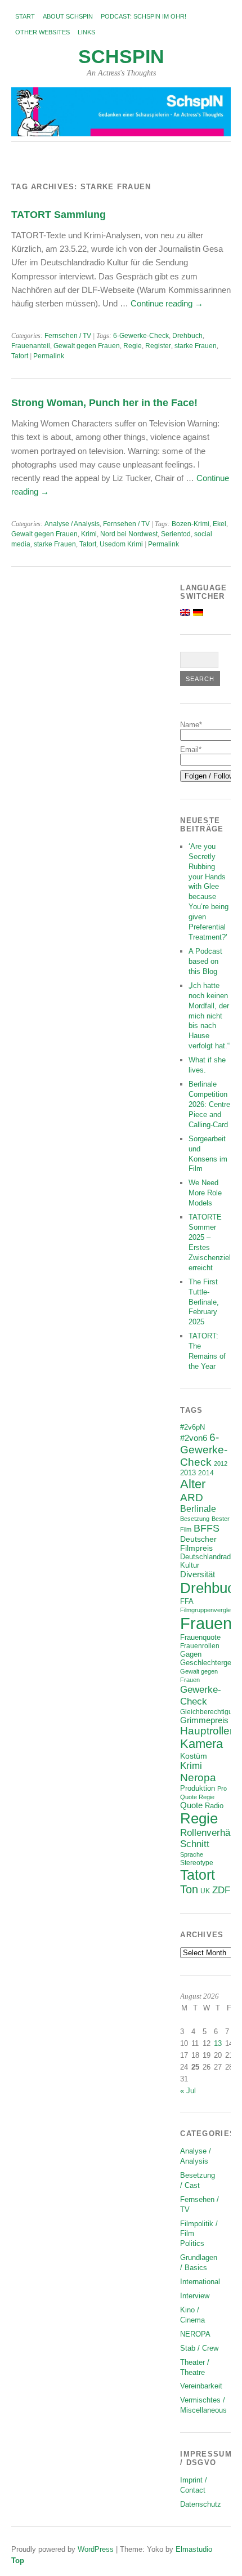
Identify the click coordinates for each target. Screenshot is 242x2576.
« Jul (188, 2091)
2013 (188, 1473)
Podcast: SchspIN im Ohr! (144, 16)
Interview (195, 2296)
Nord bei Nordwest (129, 534)
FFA (187, 1601)
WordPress (96, 2549)
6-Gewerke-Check (141, 336)
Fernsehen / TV (68, 336)
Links (86, 32)
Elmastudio (194, 2549)
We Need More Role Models (205, 1193)
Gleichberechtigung (210, 1712)
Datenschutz (201, 2504)
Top (18, 2561)
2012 (221, 1463)
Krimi (89, 534)
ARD (192, 1498)
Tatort (20, 356)
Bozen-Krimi (191, 524)
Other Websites (42, 32)
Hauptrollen (208, 1731)
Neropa (198, 1778)
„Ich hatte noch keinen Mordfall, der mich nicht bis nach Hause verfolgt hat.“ (209, 1016)
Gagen (191, 1654)
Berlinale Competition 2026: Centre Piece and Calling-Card (209, 1104)
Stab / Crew (199, 2348)
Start (25, 16)
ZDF (221, 1890)
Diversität (198, 1574)
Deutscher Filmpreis (198, 1543)
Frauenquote (200, 1638)
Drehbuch (187, 336)
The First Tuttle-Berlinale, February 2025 (204, 1302)
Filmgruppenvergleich (209, 1610)
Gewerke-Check (201, 1695)
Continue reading (167, 303)
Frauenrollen (200, 1646)
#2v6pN (192, 1427)
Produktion (198, 1788)
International (200, 2282)
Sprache (192, 1854)
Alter (193, 1484)
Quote (191, 1805)
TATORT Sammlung (59, 214)
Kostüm (194, 1756)
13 (218, 2043)
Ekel (219, 524)
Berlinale (198, 1509)
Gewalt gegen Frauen (87, 346)
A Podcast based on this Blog (205, 961)
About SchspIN (68, 16)
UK (205, 1891)
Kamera (201, 1744)
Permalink (49, 356)
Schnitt (195, 1844)
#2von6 (194, 1438)
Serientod (176, 534)
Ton (189, 1889)
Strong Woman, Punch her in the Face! (104, 402)
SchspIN (121, 57)
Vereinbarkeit (201, 2386)
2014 (206, 1473)
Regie (133, 346)
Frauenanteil (31, 346)
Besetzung (195, 1519)
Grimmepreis (204, 1720)
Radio (214, 1806)
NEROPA (195, 2334)
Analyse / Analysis (72, 524)
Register (158, 346)
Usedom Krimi (121, 544)
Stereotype (197, 1863)
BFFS (207, 1528)
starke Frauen (196, 346)
